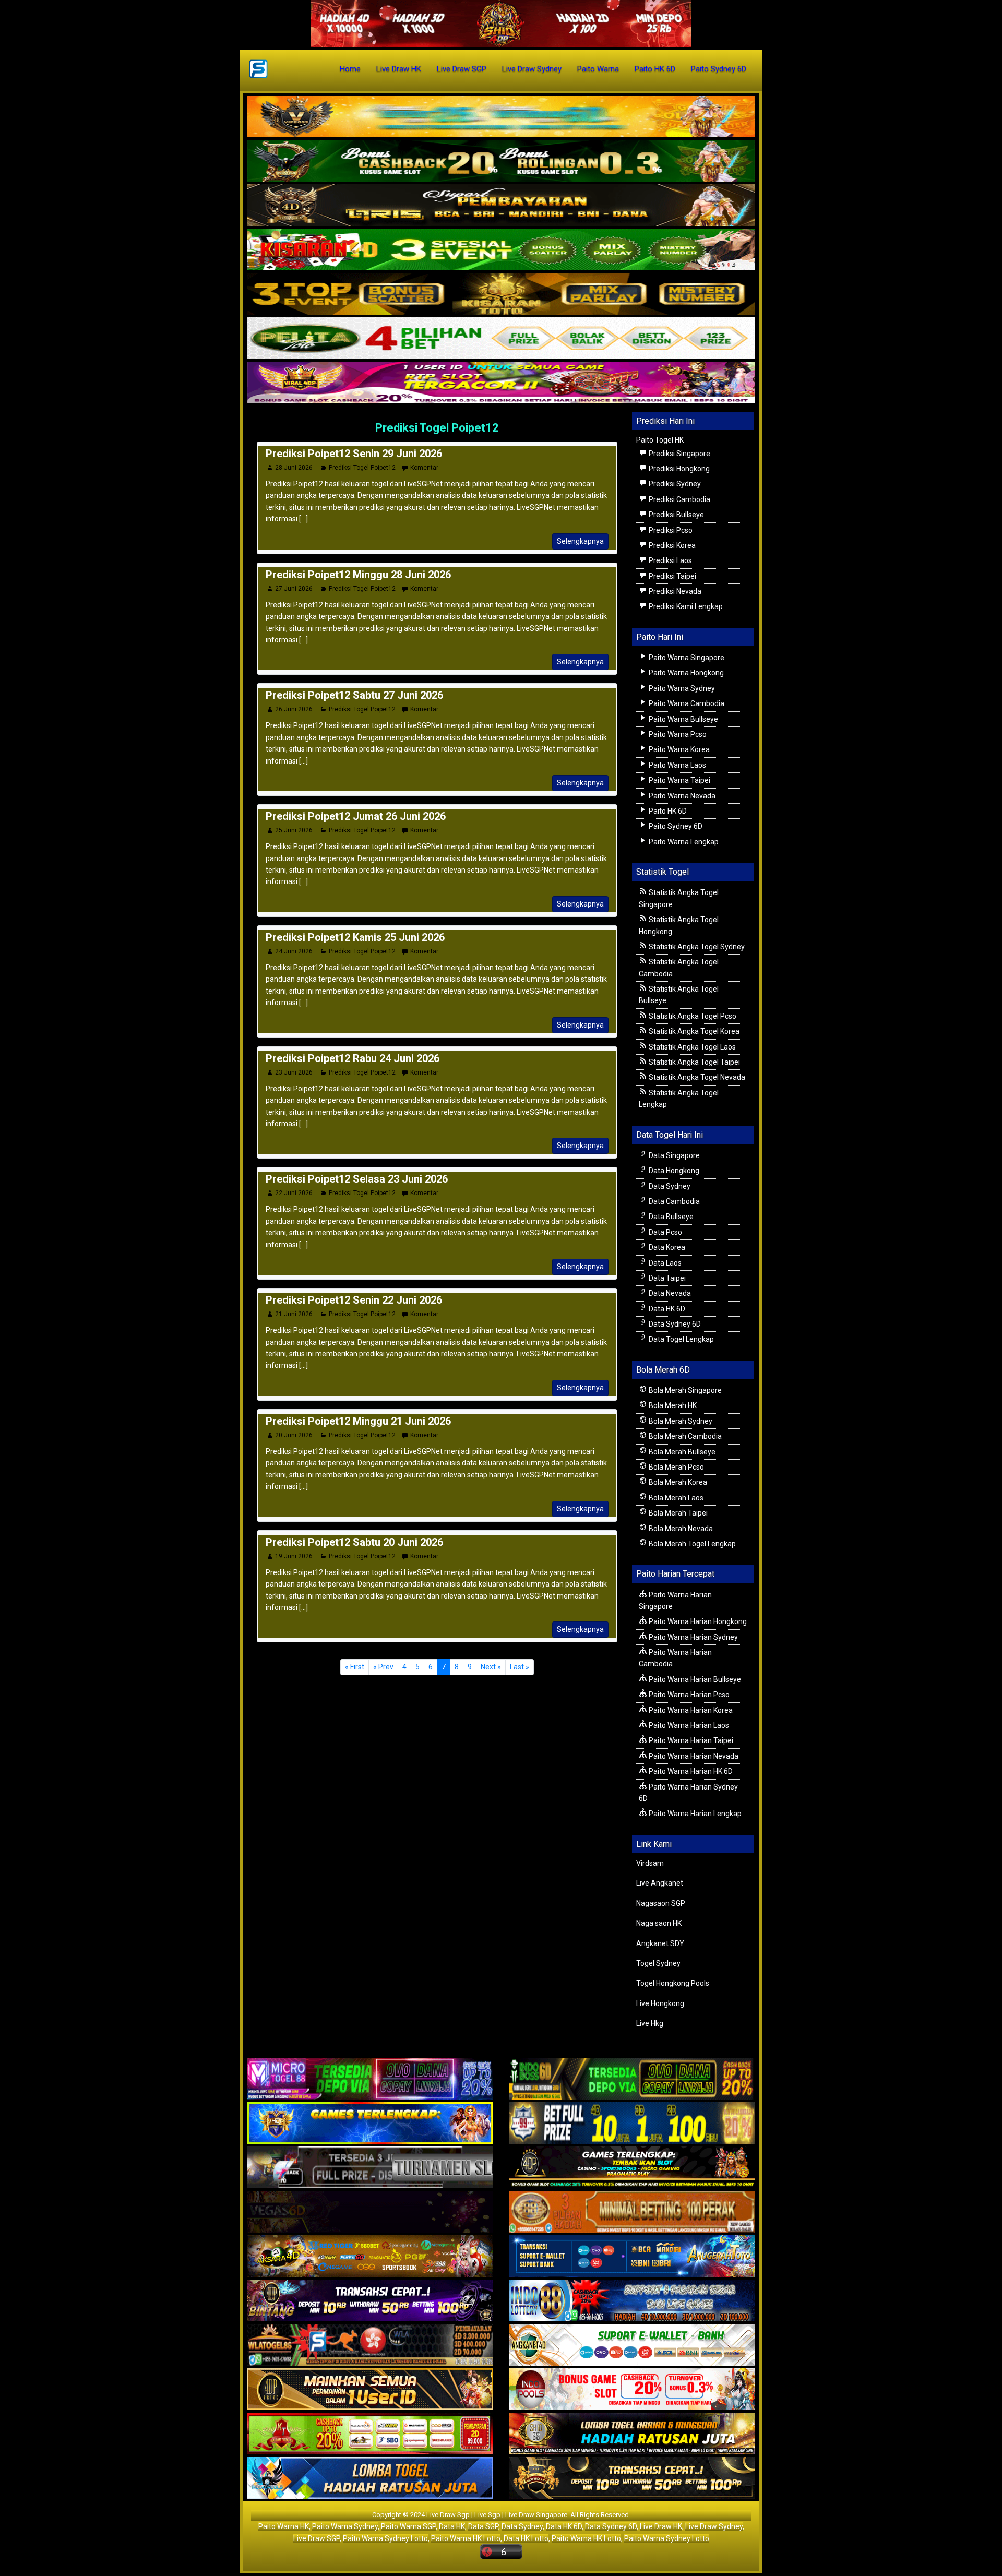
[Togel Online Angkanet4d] (632, 2346)
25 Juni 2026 (294, 830)
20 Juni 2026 (294, 1435)
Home (350, 69)
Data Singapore (673, 1155)
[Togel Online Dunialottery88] (632, 2213)
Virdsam (650, 1863)
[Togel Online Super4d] (501, 206)
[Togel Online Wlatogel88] (370, 2346)
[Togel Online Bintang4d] (370, 2301)
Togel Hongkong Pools (673, 1983)
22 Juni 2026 (294, 1193)
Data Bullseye (670, 1217)
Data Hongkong (673, 1171)
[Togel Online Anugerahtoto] (632, 2257)
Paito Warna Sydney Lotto (385, 2538)
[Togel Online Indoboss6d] (632, 2080)
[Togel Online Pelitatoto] (501, 339)
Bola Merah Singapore (684, 1390)
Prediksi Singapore (679, 454)
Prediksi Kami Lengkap (685, 606)
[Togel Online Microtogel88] (370, 2080)
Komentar (424, 468)
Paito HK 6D (655, 69)
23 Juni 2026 (294, 1072)
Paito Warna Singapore (686, 658)
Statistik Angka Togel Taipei (694, 1062)
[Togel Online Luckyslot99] (632, 2124)
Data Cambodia (673, 1201)
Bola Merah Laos (675, 1498)
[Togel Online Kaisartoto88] (370, 2435)
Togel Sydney (658, 1963)
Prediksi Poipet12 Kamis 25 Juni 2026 (355, 937)
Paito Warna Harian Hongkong (697, 1621)
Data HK (452, 2526)
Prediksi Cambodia (679, 499)
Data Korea (666, 1247)
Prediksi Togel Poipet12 (437, 428)
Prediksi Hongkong (678, 469)
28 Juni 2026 (294, 468)
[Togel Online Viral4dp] (501, 383)
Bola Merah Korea (677, 1482)
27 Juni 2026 (294, 589)
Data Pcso (665, 1232)
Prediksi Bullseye (676, 515)
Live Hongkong (660, 2003)
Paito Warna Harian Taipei (690, 1740)
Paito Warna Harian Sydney (693, 1637)
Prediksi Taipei (672, 576)
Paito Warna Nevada (681, 796)
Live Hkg (650, 2023)
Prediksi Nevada (674, 591)
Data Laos (664, 1263)
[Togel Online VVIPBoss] (501, 117)
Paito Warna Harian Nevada (693, 1756)
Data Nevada (669, 1293)
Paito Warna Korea (678, 749)
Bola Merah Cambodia (684, 1436)
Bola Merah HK (672, 1405)
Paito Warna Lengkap (683, 842)
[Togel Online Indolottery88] (632, 2301)
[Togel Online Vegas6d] (370, 2213)
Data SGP (483, 2526)
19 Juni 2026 (294, 1556)
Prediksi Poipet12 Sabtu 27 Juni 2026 (354, 695)
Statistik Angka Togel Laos (691, 1047)
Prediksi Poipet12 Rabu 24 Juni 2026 (353, 1058)
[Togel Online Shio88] (632, 2435)
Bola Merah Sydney (680, 1421)
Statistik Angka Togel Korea (693, 1031)
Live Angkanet (660, 1883)
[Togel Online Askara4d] (370, 2257)
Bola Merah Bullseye (681, 1452)
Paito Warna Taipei (679, 780)
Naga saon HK (659, 1923)
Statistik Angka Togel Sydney (696, 947)
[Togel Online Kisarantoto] (501, 294)
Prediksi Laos (670, 560)
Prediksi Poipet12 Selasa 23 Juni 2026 (357, 1179)
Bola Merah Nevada (680, 1529)
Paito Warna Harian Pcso (688, 1695)
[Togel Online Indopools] (632, 2390)
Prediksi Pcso (670, 530)
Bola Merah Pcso (676, 1467)
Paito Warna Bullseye (683, 719)
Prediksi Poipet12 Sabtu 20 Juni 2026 (354, 1542)
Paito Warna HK (284, 2526)
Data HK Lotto (526, 2538)
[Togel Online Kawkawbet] (370, 2168)
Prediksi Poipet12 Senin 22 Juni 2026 (354, 1300)
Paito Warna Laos (677, 765)
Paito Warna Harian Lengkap (694, 1814)
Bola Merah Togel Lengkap (691, 1544)
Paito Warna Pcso (677, 734)
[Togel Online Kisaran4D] (501, 250)
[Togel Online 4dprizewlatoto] (370, 2390)
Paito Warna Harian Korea (690, 1710)
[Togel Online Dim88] (501, 161)
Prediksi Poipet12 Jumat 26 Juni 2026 (356, 816)
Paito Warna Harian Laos (688, 1725)
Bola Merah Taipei (677, 1513)
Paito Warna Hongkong (685, 673)
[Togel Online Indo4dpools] (370, 2479)
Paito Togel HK (660, 440)
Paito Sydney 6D (719, 69)
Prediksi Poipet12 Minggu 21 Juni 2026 (358, 1421)
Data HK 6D (666, 1309)
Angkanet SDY (660, 1943)
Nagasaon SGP (661, 1903)
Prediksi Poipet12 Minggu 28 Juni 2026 (358, 575)
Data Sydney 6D (674, 1324)
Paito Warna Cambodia (686, 703)
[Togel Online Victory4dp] (370, 2124)
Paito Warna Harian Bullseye (694, 1679)
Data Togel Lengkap (681, 1339)
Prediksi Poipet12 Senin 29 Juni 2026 (354, 454)
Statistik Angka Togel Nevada (696, 1077)
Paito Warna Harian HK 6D (690, 1771)
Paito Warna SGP (408, 2526)
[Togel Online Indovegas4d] (632, 2479)
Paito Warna (598, 69)
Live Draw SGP (462, 69)
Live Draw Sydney (532, 69)
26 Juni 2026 (294, 709)
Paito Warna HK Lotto (466, 2538)
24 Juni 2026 (294, 951)
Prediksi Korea (671, 545)
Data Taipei (666, 1278)
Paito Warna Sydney (681, 688)
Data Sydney (669, 1186)
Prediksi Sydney (674, 484)
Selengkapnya (580, 541)
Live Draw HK (399, 69)
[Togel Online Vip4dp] (632, 2168)
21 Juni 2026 (294, 1314)
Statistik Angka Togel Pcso (692, 1016)
